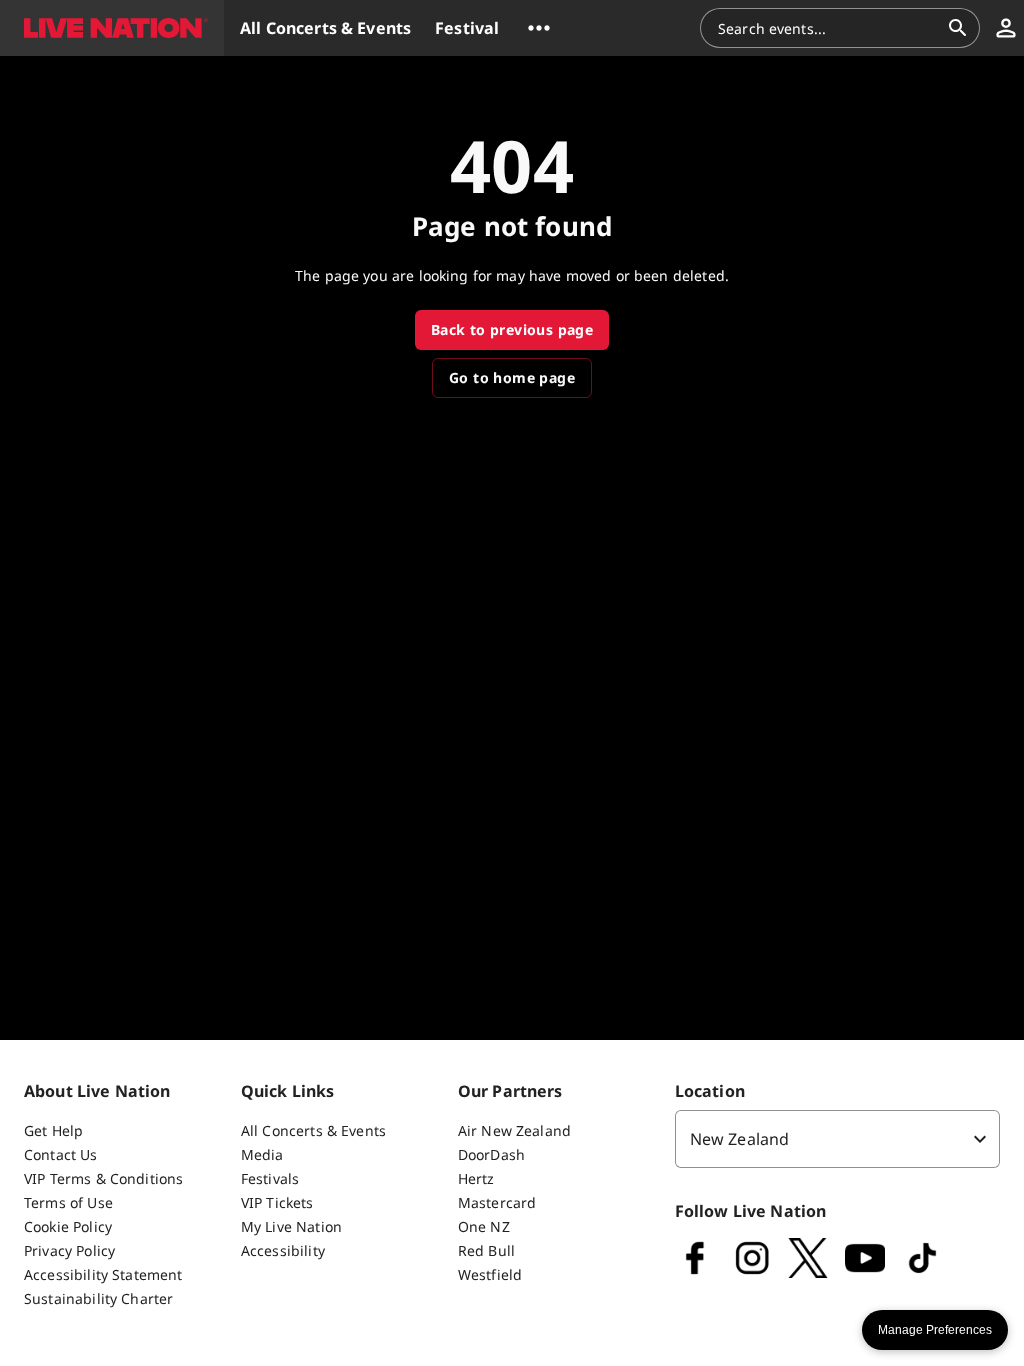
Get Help (53, 1130)
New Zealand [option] (740, 1139)
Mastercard (497, 1202)
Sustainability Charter (98, 1298)
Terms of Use (68, 1202)
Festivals (270, 1178)
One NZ (484, 1226)
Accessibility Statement (103, 1274)
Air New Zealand (514, 1130)
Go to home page (512, 377)
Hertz (476, 1178)
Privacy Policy (69, 1250)
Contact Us (61, 1154)
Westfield (490, 1274)
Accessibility (283, 1250)
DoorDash (491, 1154)
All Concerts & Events (313, 1130)
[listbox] (837, 1139)
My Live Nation (291, 1226)
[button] (112, 28)
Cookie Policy (68, 1226)
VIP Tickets (277, 1202)
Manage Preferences (935, 1330)
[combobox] (828, 28)
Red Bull (486, 1250)
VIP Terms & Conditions (103, 1178)
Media (262, 1154)
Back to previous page (512, 329)
